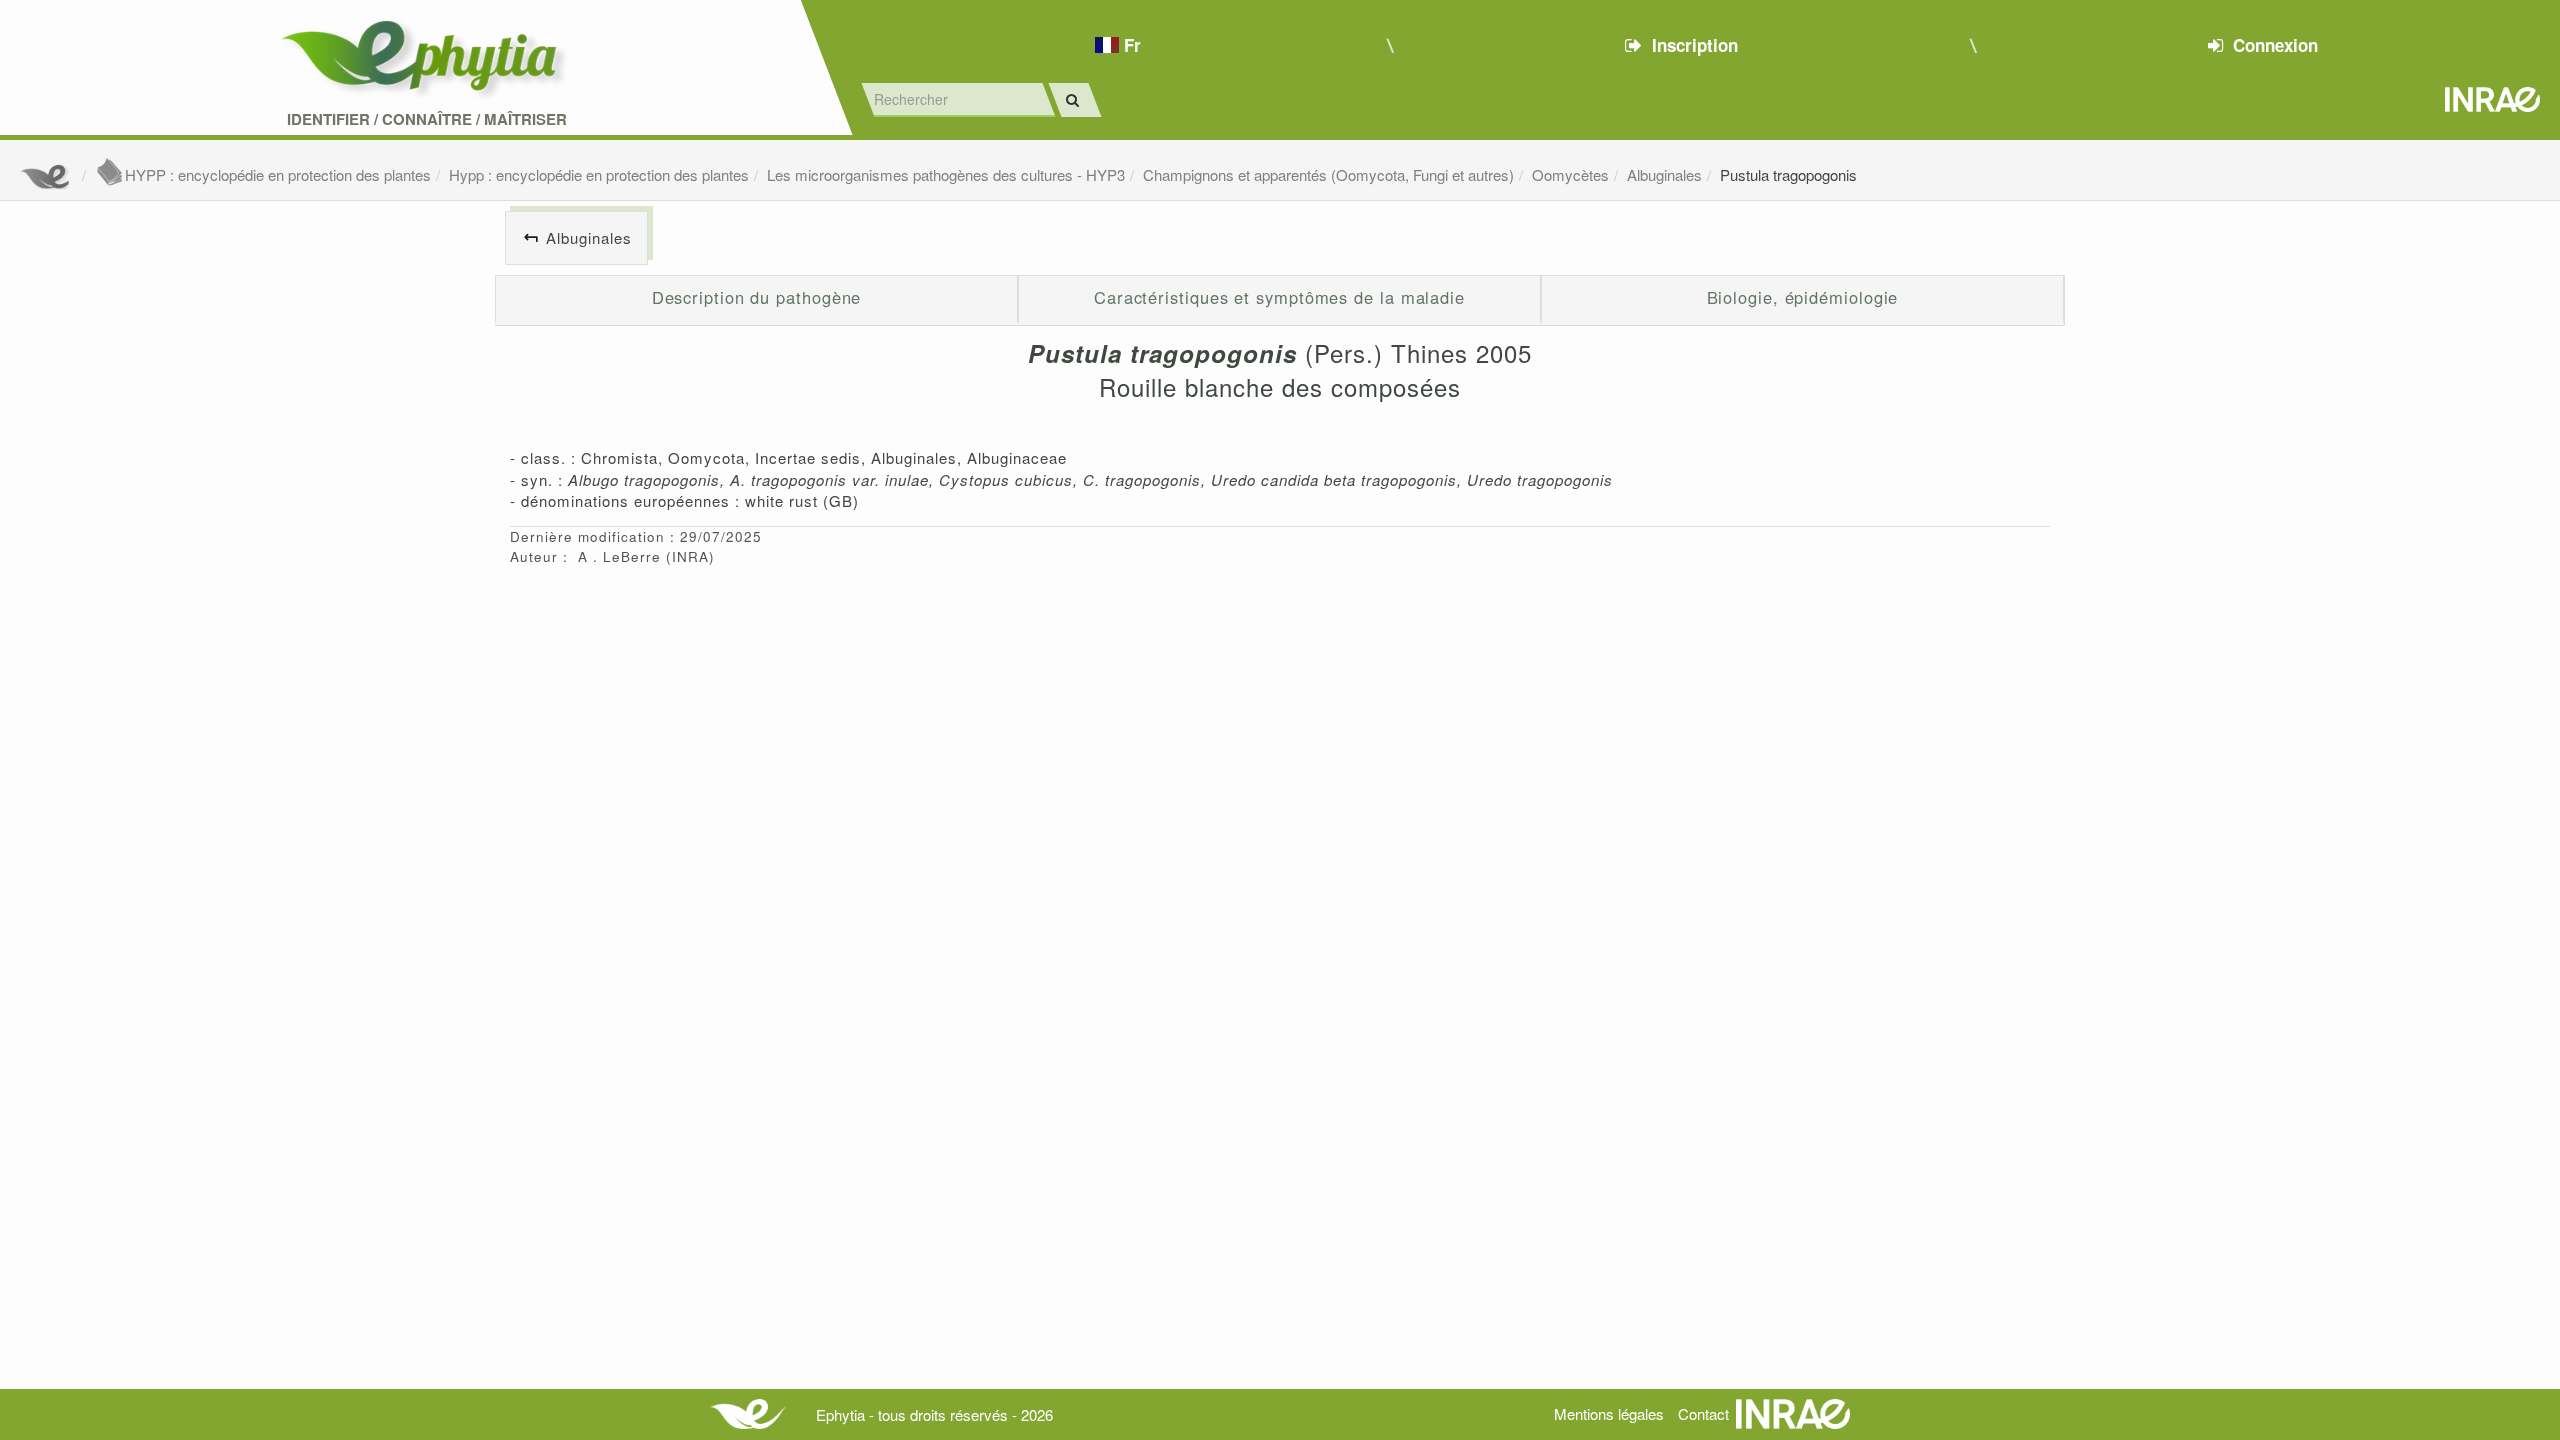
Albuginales (1664, 174)
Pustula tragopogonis (1788, 174)
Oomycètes (1570, 174)
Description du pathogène (757, 297)
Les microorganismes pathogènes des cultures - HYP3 (946, 174)
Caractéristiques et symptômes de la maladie (1279, 297)
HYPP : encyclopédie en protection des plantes (278, 174)
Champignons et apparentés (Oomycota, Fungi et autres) (1328, 174)
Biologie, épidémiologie (1803, 297)
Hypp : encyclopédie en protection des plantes (599, 174)
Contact (1703, 1413)
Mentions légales (1609, 1413)
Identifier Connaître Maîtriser (427, 119)
